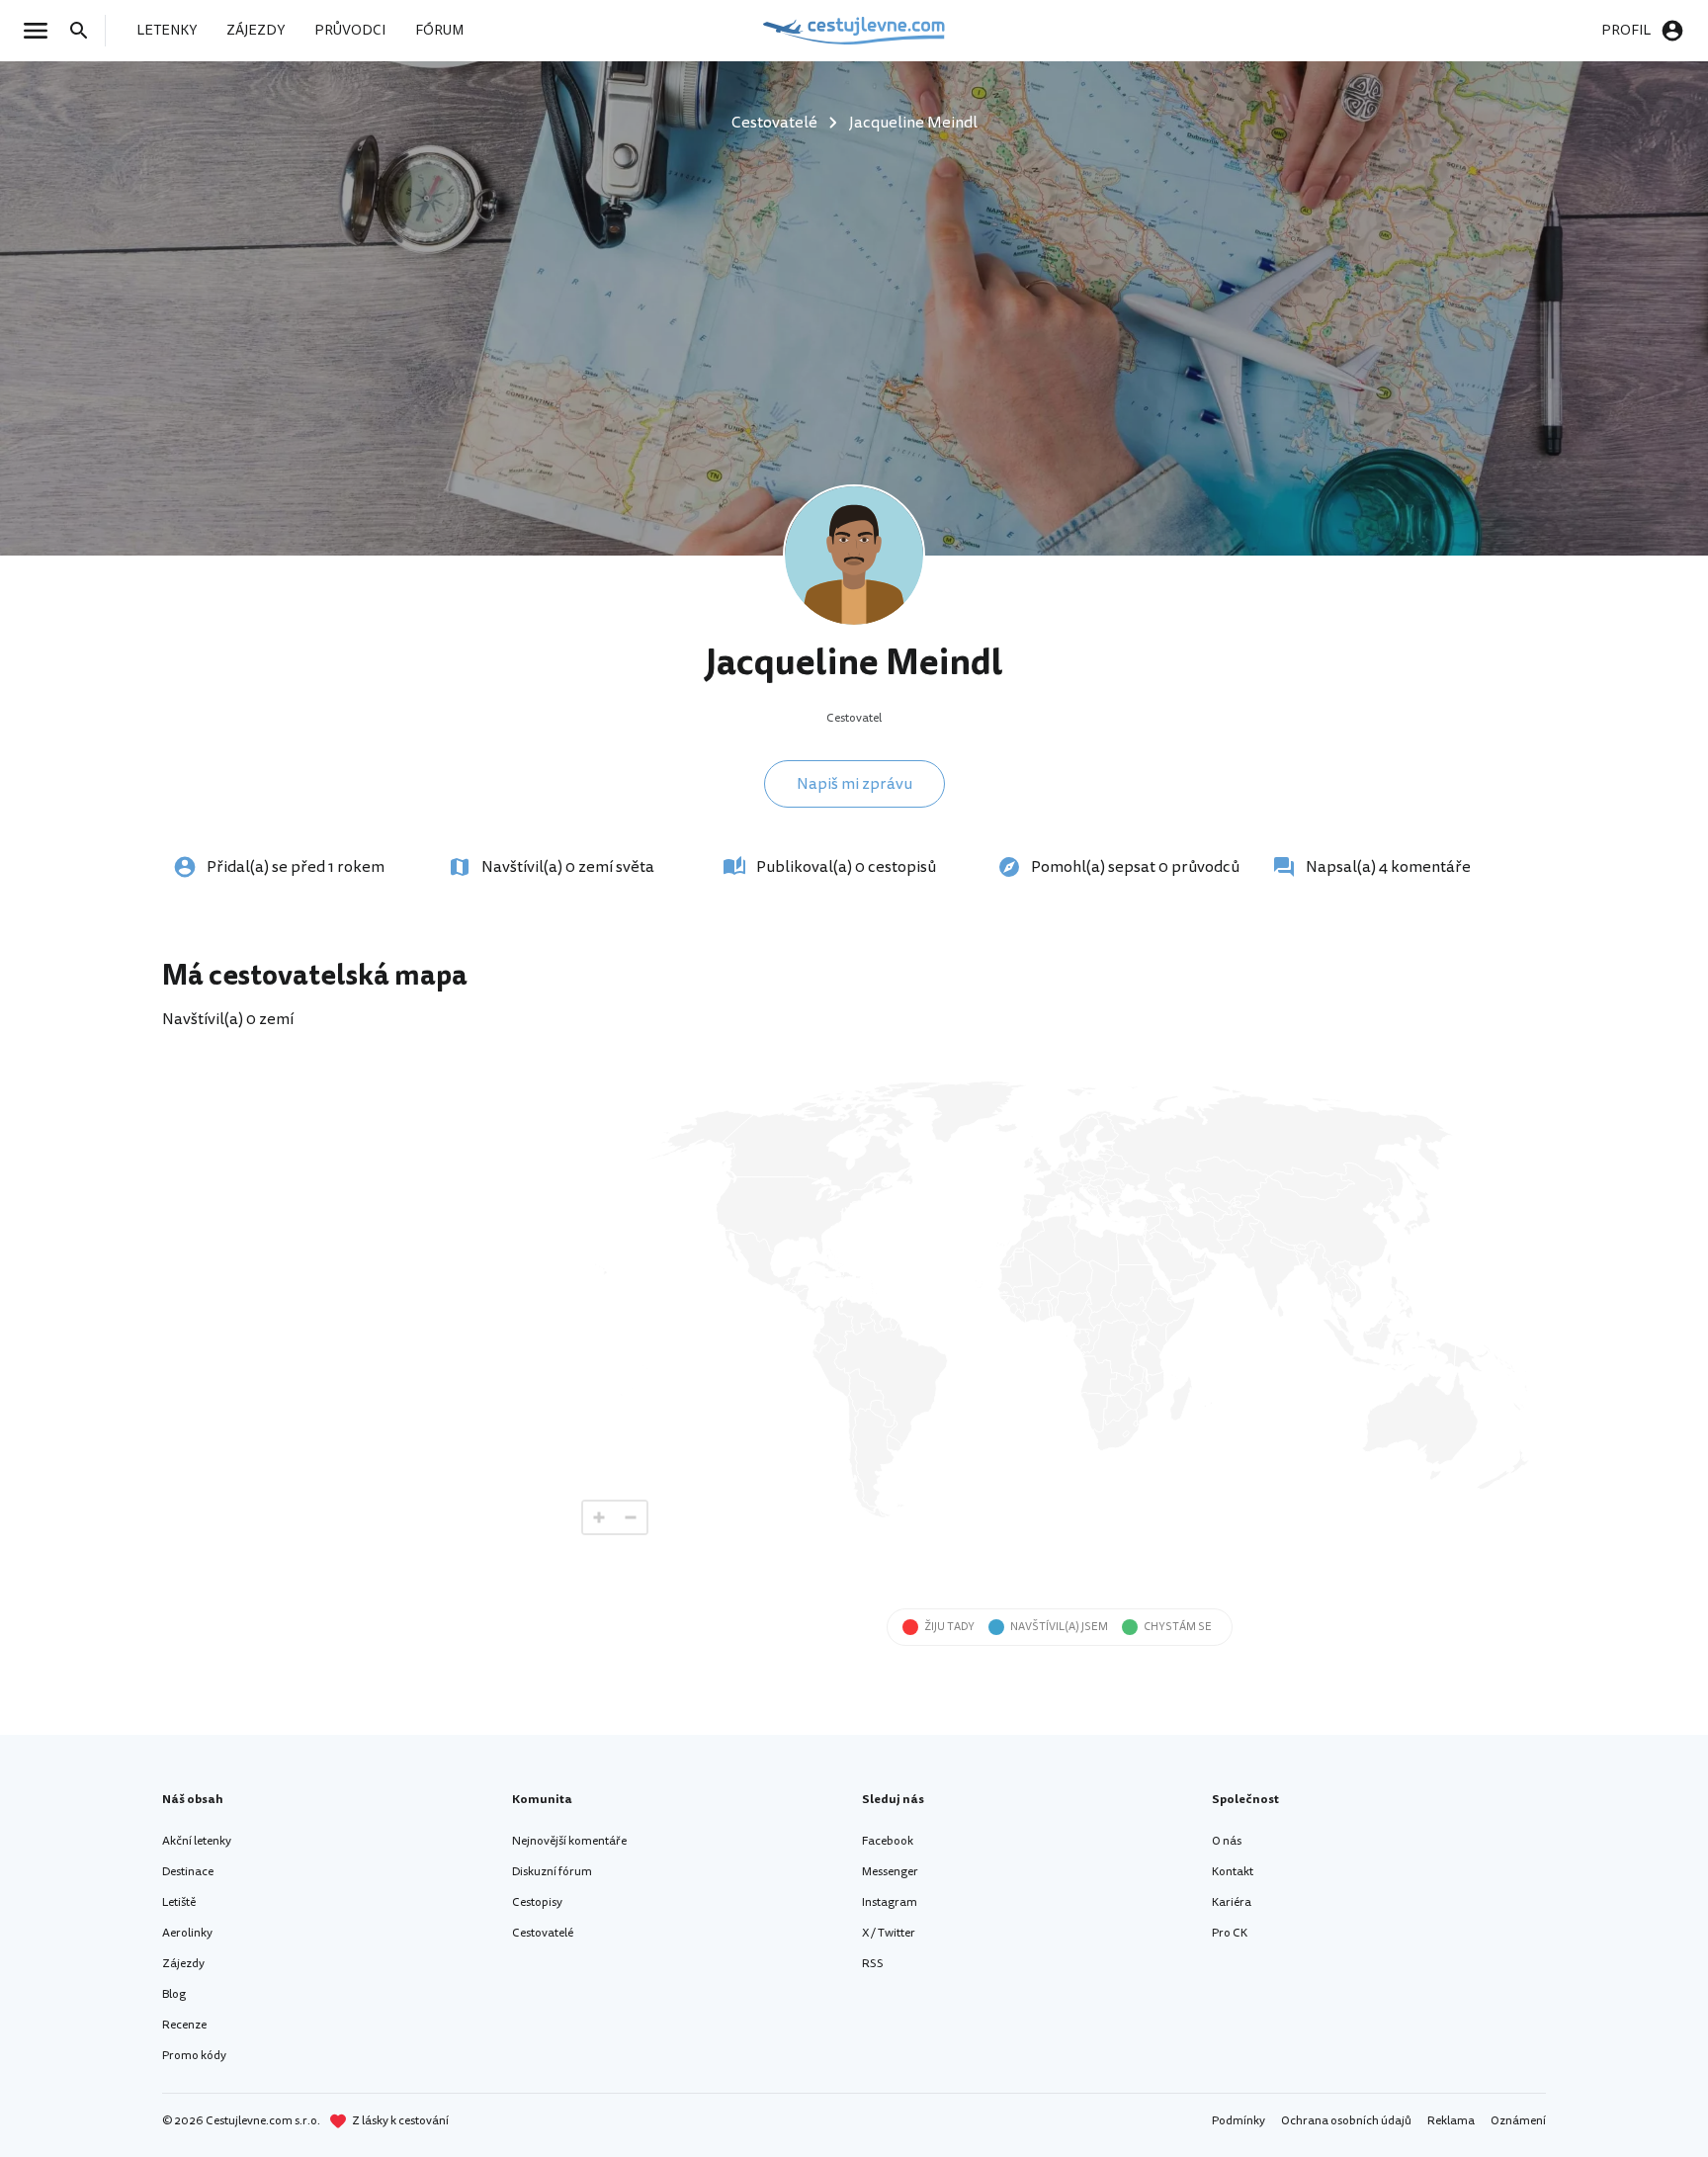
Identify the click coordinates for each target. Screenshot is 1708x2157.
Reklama (1451, 2121)
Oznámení (1518, 2121)
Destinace (188, 1872)
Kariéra (1232, 1902)
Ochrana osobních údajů (1346, 2121)
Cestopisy (537, 1902)
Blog (174, 1994)
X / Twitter (889, 1933)
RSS (873, 1964)
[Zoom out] (631, 1517)
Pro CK (1230, 1933)
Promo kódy (194, 2056)
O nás (1227, 1841)
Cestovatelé (543, 1933)
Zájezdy (183, 1964)
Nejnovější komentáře (569, 1841)
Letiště (179, 1902)
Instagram (890, 1902)
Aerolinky (187, 1933)
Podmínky (1238, 2121)
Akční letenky (197, 1841)
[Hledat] (85, 31)
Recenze (184, 2025)
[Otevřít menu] (42, 31)
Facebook (888, 1841)
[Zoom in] (599, 1517)
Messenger (890, 1872)
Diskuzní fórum (552, 1872)
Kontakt (1233, 1872)
